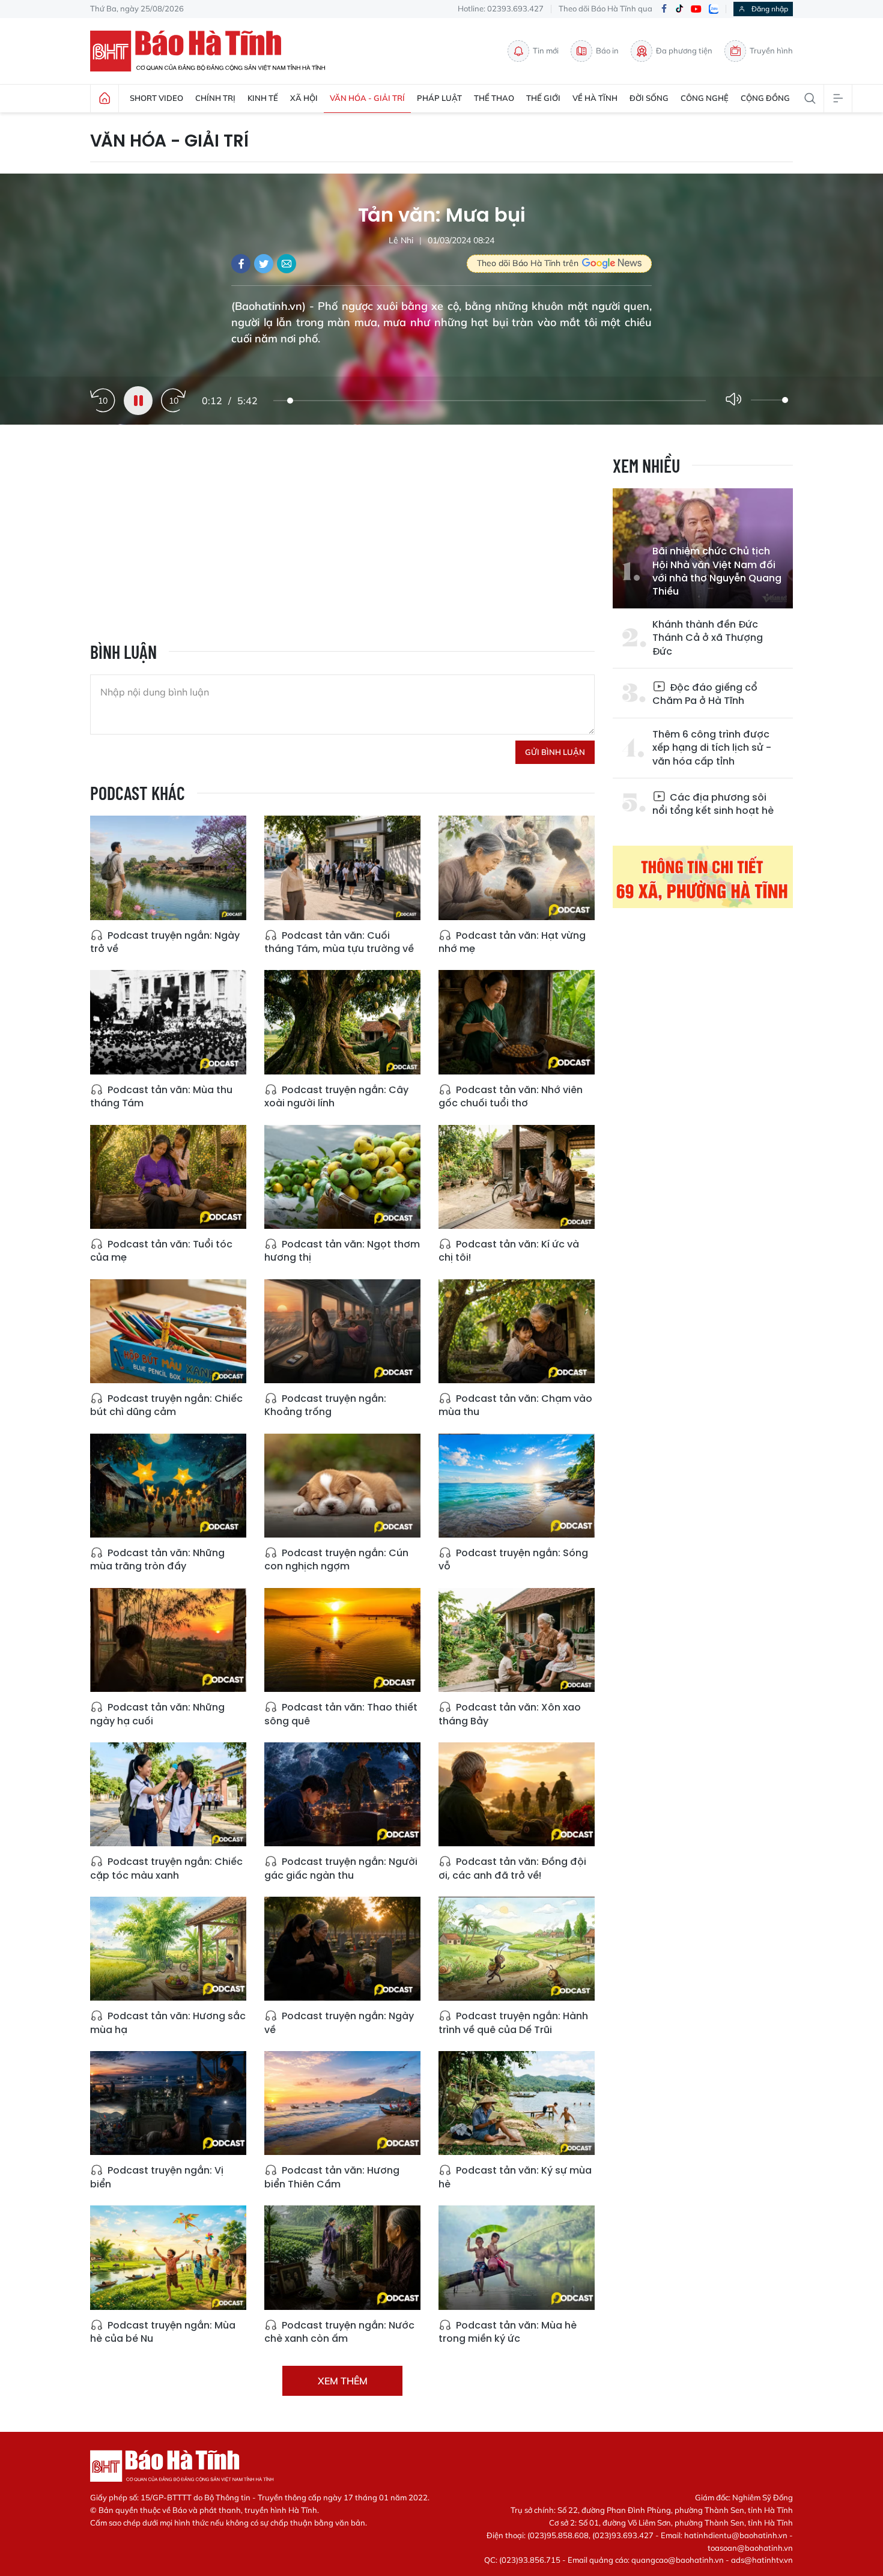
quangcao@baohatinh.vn (678, 2560)
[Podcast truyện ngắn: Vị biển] (168, 2103)
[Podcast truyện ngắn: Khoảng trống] (342, 1331)
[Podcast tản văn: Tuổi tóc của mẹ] (168, 1177)
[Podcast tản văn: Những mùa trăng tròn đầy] (168, 1486)
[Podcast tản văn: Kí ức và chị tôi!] (517, 1177)
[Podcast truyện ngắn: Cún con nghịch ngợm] (342, 1486)
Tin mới (546, 50)
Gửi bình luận (555, 752)
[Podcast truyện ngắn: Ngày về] (342, 1949)
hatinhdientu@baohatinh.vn (736, 2535)
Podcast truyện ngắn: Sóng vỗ (513, 1559)
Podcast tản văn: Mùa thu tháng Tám (161, 1096)
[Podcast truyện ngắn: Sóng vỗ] (517, 1486)
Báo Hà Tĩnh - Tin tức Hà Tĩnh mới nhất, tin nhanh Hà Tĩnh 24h (213, 51)
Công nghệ (705, 98)
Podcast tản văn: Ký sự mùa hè (515, 2177)
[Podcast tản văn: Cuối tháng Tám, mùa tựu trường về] (342, 868)
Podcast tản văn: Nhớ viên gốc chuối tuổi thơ (511, 1096)
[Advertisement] (342, 539)
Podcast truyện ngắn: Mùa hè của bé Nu (163, 2332)
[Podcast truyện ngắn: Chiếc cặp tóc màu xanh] (168, 1794)
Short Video (156, 98)
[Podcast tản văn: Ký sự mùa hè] (517, 2103)
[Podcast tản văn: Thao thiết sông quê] (342, 1640)
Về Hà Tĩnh (595, 98)
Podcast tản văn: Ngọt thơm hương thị (342, 1251)
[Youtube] (696, 9)
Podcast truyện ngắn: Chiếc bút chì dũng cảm (166, 1405)
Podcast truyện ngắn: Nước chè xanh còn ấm (339, 2332)
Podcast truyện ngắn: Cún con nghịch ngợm (336, 1559)
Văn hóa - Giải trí (367, 98)
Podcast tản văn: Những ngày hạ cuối (157, 1714)
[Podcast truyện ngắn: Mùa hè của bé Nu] (168, 2257)
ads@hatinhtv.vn (762, 2560)
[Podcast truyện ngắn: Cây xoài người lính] (342, 1022)
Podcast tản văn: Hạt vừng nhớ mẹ (512, 942)
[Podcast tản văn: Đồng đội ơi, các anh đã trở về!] (517, 1794)
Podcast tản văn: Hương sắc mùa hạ (168, 2023)
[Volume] (736, 400)
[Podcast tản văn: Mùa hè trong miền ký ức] (517, 2257)
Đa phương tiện (684, 50)
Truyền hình (771, 50)
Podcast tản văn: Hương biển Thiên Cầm (332, 2177)
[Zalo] (714, 9)
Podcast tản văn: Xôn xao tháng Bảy (510, 1714)
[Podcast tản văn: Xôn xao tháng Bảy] (517, 1640)
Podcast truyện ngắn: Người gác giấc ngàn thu (341, 1868)
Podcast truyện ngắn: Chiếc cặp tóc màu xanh (166, 1868)
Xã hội (304, 98)
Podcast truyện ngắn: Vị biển (157, 2177)
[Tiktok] (679, 9)
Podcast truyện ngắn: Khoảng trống (325, 1405)
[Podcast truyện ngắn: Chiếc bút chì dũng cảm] (168, 1331)
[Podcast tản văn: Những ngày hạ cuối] (168, 1640)
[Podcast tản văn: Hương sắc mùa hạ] (168, 1949)
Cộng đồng (765, 98)
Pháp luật (439, 98)
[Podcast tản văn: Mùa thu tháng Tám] (168, 1022)
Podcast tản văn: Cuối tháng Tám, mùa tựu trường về (339, 942)
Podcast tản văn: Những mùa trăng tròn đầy (157, 1559)
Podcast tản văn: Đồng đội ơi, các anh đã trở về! (512, 1868)
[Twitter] (264, 264)
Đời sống (649, 98)
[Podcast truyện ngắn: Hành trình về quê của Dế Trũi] (517, 1949)
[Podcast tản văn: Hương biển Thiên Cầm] (342, 2103)
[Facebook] (664, 9)
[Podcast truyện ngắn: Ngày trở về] (168, 868)
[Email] (287, 264)
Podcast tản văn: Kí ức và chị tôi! (509, 1251)
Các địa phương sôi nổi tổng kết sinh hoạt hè (713, 804)
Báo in (607, 50)
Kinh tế (263, 98)
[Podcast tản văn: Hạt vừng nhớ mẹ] (517, 868)
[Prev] (103, 401)
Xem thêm (343, 2381)
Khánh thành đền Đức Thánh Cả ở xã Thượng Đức (708, 638)
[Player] (138, 401)
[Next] (174, 401)
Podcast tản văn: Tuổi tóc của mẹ (161, 1251)
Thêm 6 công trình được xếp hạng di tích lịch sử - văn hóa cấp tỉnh (712, 748)
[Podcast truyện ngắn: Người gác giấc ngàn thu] (342, 1794)
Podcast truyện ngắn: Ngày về (339, 2023)
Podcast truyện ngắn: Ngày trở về (165, 942)
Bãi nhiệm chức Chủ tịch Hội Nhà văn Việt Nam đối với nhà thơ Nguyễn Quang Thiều (717, 571)
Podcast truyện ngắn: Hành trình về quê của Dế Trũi (513, 2023)
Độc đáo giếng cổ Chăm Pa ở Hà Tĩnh (705, 694)
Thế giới (543, 98)
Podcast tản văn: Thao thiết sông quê (341, 1714)
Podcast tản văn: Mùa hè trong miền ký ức (508, 2332)
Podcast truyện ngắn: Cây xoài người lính (336, 1096)
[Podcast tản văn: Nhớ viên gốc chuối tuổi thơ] (517, 1022)
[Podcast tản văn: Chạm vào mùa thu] (517, 1331)
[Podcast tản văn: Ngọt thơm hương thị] (342, 1177)
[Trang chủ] (105, 98)
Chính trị (215, 98)
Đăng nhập (770, 9)
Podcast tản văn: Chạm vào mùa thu (515, 1405)
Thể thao (494, 98)
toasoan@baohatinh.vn (750, 2548)
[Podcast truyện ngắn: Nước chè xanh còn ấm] (342, 2257)
